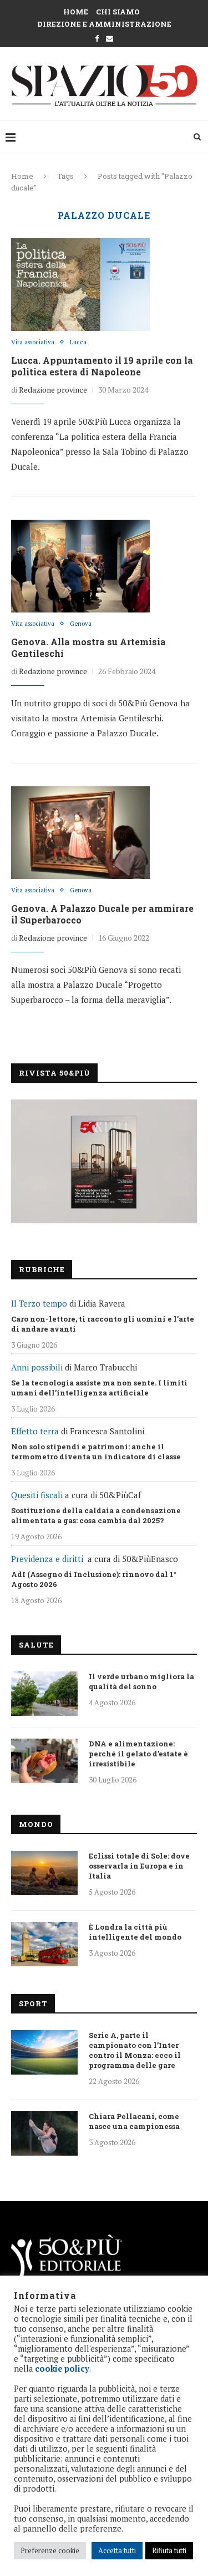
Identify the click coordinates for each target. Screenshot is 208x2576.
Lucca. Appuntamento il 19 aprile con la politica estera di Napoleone (102, 366)
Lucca (78, 342)
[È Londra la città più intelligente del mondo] (44, 1944)
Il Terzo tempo (39, 1303)
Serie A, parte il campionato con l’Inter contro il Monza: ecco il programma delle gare (135, 2050)
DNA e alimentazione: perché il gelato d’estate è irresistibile (138, 1754)
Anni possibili (37, 1367)
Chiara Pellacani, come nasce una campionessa (134, 2121)
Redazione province (53, 390)
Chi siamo (118, 12)
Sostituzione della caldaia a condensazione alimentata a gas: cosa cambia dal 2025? (96, 1515)
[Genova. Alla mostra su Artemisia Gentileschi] (80, 566)
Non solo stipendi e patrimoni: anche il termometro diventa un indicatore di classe (96, 1452)
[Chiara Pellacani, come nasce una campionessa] (44, 2133)
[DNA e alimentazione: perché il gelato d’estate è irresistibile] (44, 1761)
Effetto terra (35, 1431)
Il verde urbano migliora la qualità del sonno (141, 1681)
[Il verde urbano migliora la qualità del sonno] (44, 1694)
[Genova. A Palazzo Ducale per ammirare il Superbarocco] (80, 832)
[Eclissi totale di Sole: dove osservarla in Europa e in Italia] (44, 1873)
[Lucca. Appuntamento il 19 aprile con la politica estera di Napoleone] (80, 284)
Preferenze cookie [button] (50, 2550)
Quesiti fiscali (37, 1495)
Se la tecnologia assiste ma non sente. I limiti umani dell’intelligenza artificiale (99, 1388)
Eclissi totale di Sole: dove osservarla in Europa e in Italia (139, 1866)
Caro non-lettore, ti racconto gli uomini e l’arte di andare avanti (103, 1324)
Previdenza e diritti (47, 1559)
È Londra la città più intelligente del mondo (135, 1932)
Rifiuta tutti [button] (169, 2550)
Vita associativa (33, 342)
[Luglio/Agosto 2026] (104, 1161)
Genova (81, 624)
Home (76, 12)
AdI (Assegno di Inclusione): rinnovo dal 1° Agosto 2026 (94, 1579)
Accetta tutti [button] (117, 2550)
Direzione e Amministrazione (104, 24)
